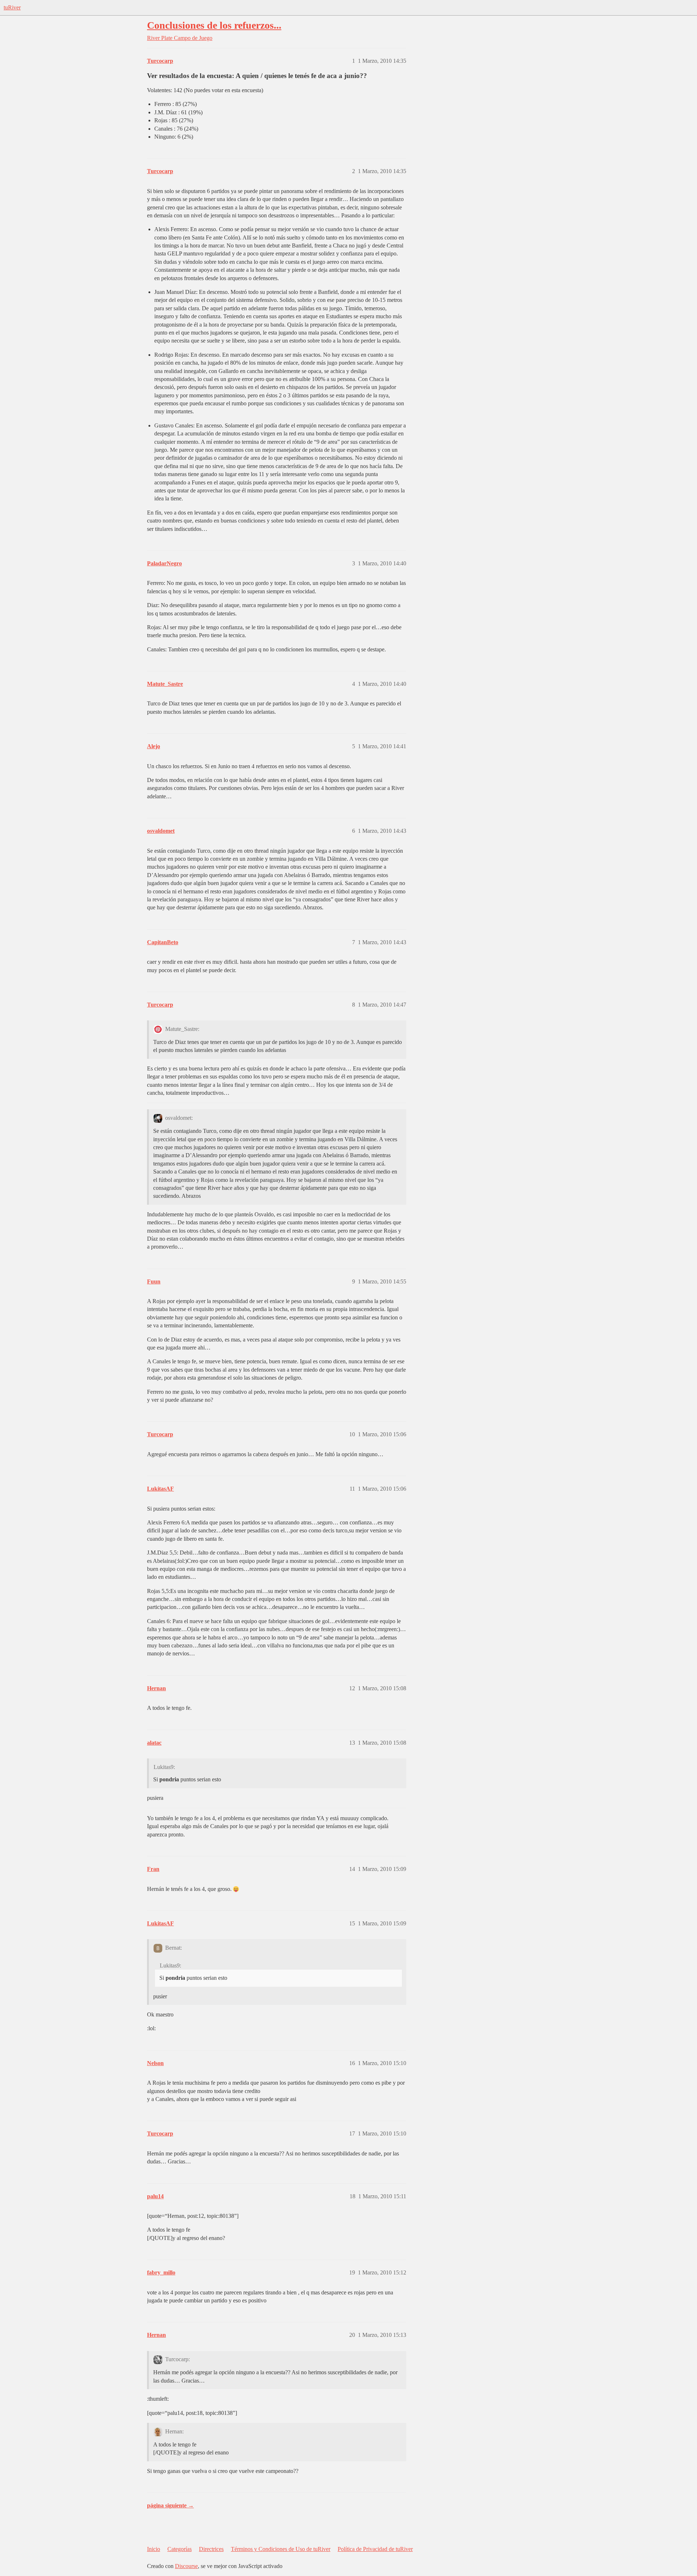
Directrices (211, 2549)
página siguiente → (170, 2505)
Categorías (180, 2549)
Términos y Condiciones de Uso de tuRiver (281, 2549)
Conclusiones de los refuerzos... (214, 25)
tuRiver (12, 7)
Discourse (186, 2566)
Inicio (154, 2549)
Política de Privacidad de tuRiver (375, 2549)
